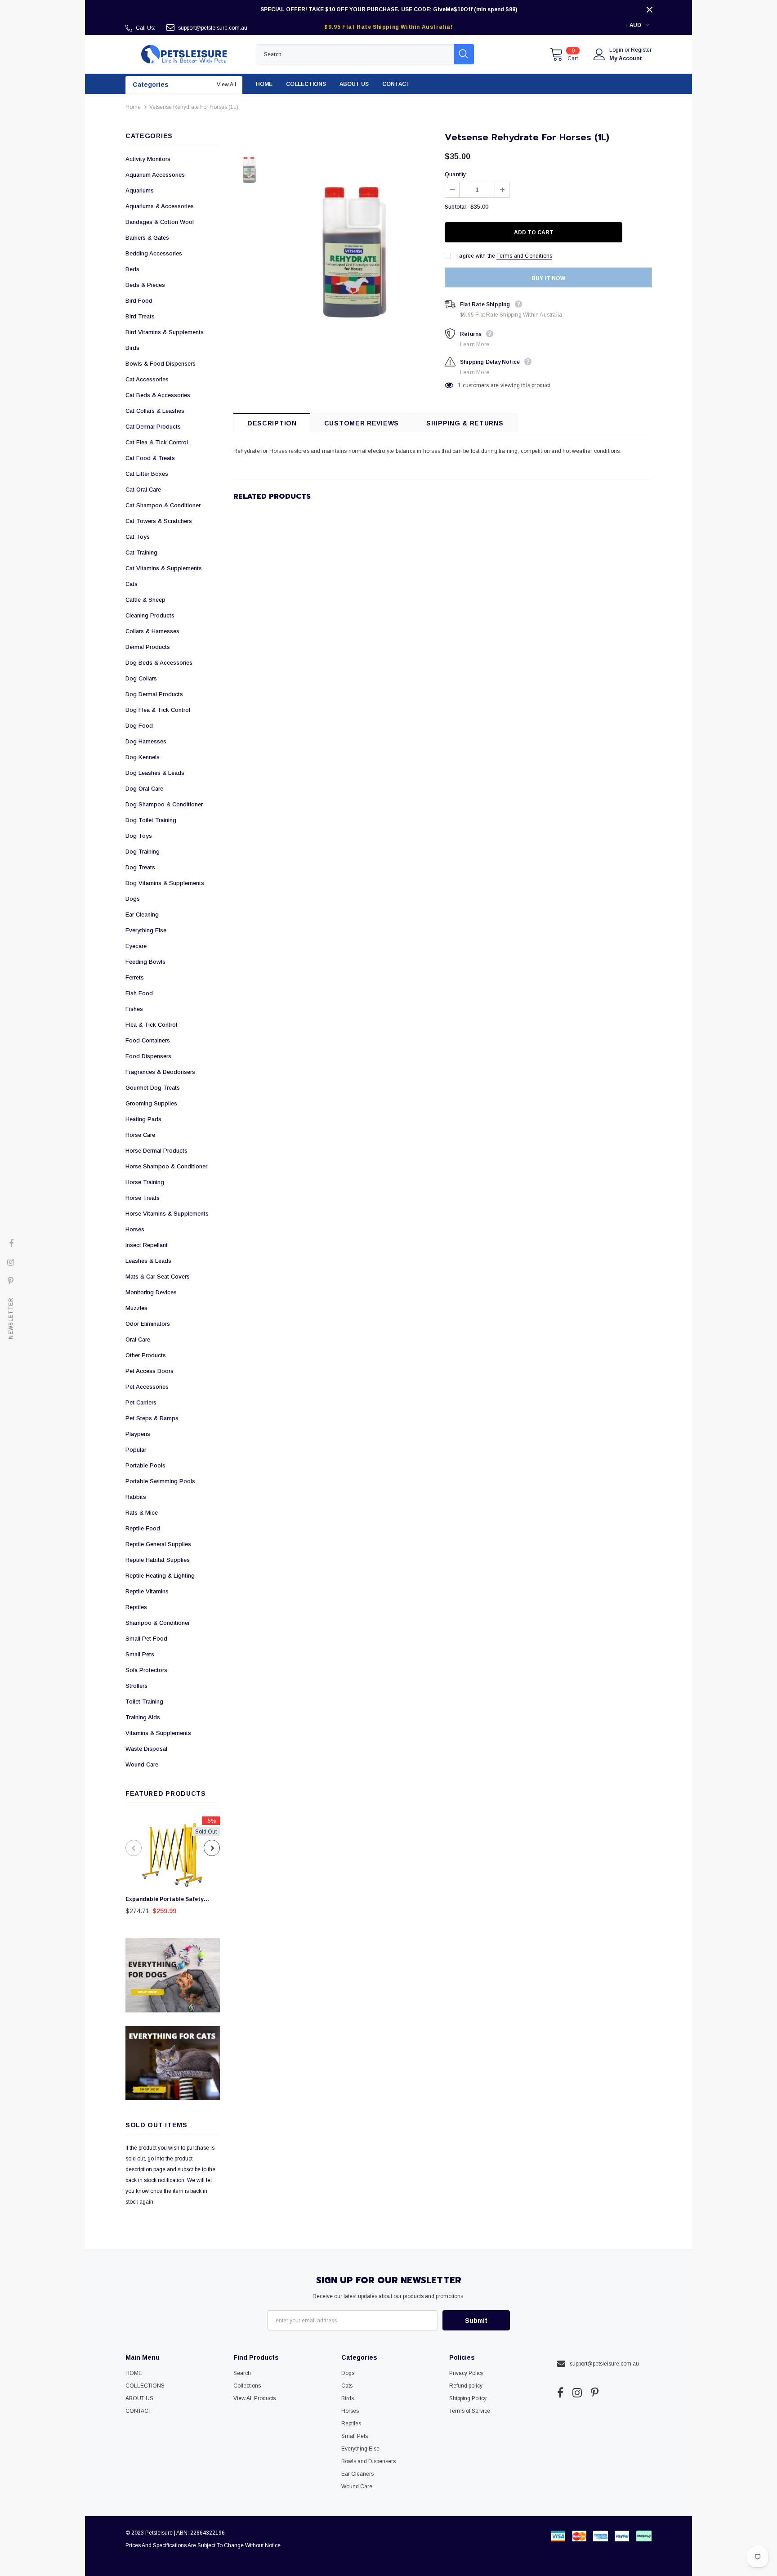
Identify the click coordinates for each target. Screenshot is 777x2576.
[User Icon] (599, 54)
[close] (649, 9)
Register (641, 50)
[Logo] (184, 54)
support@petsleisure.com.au (213, 28)
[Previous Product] (134, 1848)
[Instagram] (577, 2393)
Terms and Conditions (524, 256)
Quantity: (456, 174)
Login (617, 50)
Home (133, 107)
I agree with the (476, 256)
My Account (626, 58)
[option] (173, 1868)
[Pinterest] (595, 2393)
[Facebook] (560, 2393)
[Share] (646, 233)
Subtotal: (456, 207)
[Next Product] (212, 1848)
